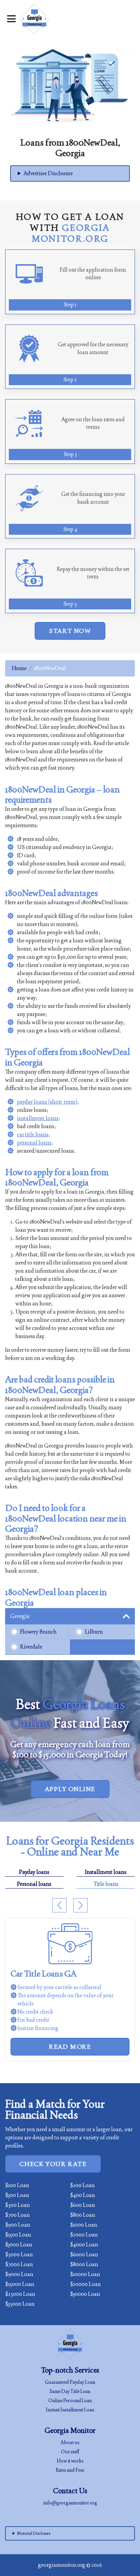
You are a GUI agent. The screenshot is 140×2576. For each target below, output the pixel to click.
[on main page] (34, 19)
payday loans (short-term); (48, 1102)
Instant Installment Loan (70, 2410)
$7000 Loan (19, 2264)
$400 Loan (83, 2195)
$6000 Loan (84, 2254)
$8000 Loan (84, 2264)
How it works (70, 2461)
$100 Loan (17, 2185)
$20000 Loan (85, 2284)
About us (70, 2442)
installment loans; (39, 1118)
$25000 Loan (20, 2294)
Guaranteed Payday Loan (70, 2382)
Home (19, 668)
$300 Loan (17, 2195)
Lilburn (94, 1632)
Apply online (70, 1789)
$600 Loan (83, 2205)
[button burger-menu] (11, 19)
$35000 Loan (20, 2304)
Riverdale (31, 1647)
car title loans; (33, 1134)
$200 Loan (82, 2185)
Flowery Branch (38, 1632)
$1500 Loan (18, 2235)
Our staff (70, 2452)
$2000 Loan (84, 2235)
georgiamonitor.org (62, 2565)
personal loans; (35, 1143)
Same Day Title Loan (70, 2391)
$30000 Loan (85, 2294)
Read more (70, 2047)
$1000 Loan (84, 2225)
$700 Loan (17, 2215)
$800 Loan (83, 2215)
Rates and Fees (70, 2470)
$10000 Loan (85, 2274)
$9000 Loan (19, 2274)
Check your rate (53, 2164)
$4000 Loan (84, 2245)
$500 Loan (17, 2205)
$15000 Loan (20, 2284)
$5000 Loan (19, 2254)
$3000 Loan (19, 2245)
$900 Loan (18, 2225)
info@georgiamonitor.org (70, 2503)
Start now (70, 631)
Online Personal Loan (70, 2400)
